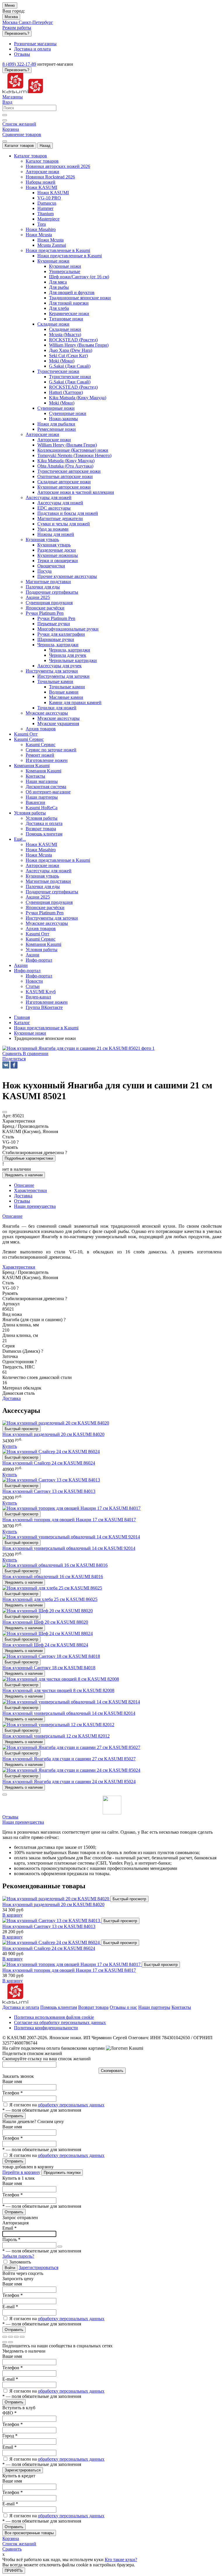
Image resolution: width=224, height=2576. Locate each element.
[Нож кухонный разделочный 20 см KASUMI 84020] (56, 1899)
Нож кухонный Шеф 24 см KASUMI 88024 (45, 1645)
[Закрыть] (5, 1795)
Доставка (12, 1398)
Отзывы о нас (123, 2007)
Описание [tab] (24, 1185)
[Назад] (5, 2342)
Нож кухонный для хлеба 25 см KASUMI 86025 (50, 1599)
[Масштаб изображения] (22, 2337)
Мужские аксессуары (58, 718)
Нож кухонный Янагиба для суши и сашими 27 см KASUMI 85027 (69, 1759)
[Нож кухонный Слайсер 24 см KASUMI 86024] (52, 1942)
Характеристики (19, 1267)
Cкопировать (112, 2071)
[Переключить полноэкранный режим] (16, 2337)
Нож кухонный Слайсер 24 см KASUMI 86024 (49, 1463)
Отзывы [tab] (22, 1201)
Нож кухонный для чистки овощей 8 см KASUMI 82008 (58, 1690)
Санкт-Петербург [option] (36, 22)
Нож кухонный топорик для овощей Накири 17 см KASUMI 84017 (69, 1520)
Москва (11, 17)
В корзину (13, 1915)
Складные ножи (65, 329)
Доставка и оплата (21, 2007)
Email (9, 2228)
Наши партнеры (154, 2007)
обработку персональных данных (71, 2105)
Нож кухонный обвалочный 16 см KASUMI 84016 (53, 1577)
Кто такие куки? (121, 2560)
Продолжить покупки (62, 2173)
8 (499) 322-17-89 (19, 64)
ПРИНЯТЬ (14, 2571)
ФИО (9, 2413)
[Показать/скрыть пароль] (60, 2247)
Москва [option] (10, 22)
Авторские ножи (54, 440)
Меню (10, 5)
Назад (45, 146)
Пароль (11, 2239)
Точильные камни (67, 687)
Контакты (181, 2007)
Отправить (14, 2116)
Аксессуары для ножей (60, 503)
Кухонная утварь (54, 545)
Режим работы (17, 28)
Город (10, 2436)
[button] (14, 1059)
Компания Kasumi (43, 771)
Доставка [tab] (23, 1196)
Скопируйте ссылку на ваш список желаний (47, 2059)
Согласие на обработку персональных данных (60, 2022)
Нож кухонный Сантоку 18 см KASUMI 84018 (49, 1668)
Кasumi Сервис (41, 745)
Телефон (13, 2093)
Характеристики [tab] (30, 1190)
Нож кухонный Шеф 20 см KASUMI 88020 (45, 1622)
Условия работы (42, 818)
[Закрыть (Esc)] (5, 2337)
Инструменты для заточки (63, 676)
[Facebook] (14, 1065)
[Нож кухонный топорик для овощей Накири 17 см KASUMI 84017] (72, 1964)
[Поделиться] (10, 2337)
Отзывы (10, 1817)
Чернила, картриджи (70, 650)
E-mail (10, 2307)
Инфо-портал (39, 976)
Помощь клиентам (59, 2007)
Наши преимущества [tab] (35, 1206)
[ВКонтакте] (6, 1065)
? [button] (18, 1142)
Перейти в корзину (21, 2172)
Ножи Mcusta (50, 240)
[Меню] (5, 141)
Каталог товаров (19, 146)
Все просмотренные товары (29, 2533)
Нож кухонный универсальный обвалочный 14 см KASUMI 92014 (69, 1548)
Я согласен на (57, 2105)
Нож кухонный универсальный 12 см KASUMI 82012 (56, 1736)
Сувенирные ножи (68, 413)
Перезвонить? (17, 33)
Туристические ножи (70, 377)
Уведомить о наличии (24, 1175)
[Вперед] (10, 2342)
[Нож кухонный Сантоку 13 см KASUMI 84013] (52, 1921)
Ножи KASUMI (53, 193)
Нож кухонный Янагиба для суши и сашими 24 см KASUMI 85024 (69, 1782)
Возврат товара (93, 2007)
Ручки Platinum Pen (56, 618)
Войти (10, 2268)
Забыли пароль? (18, 2256)
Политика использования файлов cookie (54, 2017)
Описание (12, 1216)
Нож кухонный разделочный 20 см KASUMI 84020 (53, 1434)
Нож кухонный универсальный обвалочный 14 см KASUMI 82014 (69, 1713)
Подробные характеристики (29, 1158)
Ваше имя (12, 2081)
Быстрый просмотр (21, 1429)
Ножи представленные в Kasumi (70, 256)
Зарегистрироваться (38, 2267)
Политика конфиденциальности (46, 2028)
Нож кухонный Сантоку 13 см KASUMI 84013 (49, 1491)
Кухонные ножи (65, 266)
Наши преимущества (23, 1822)
